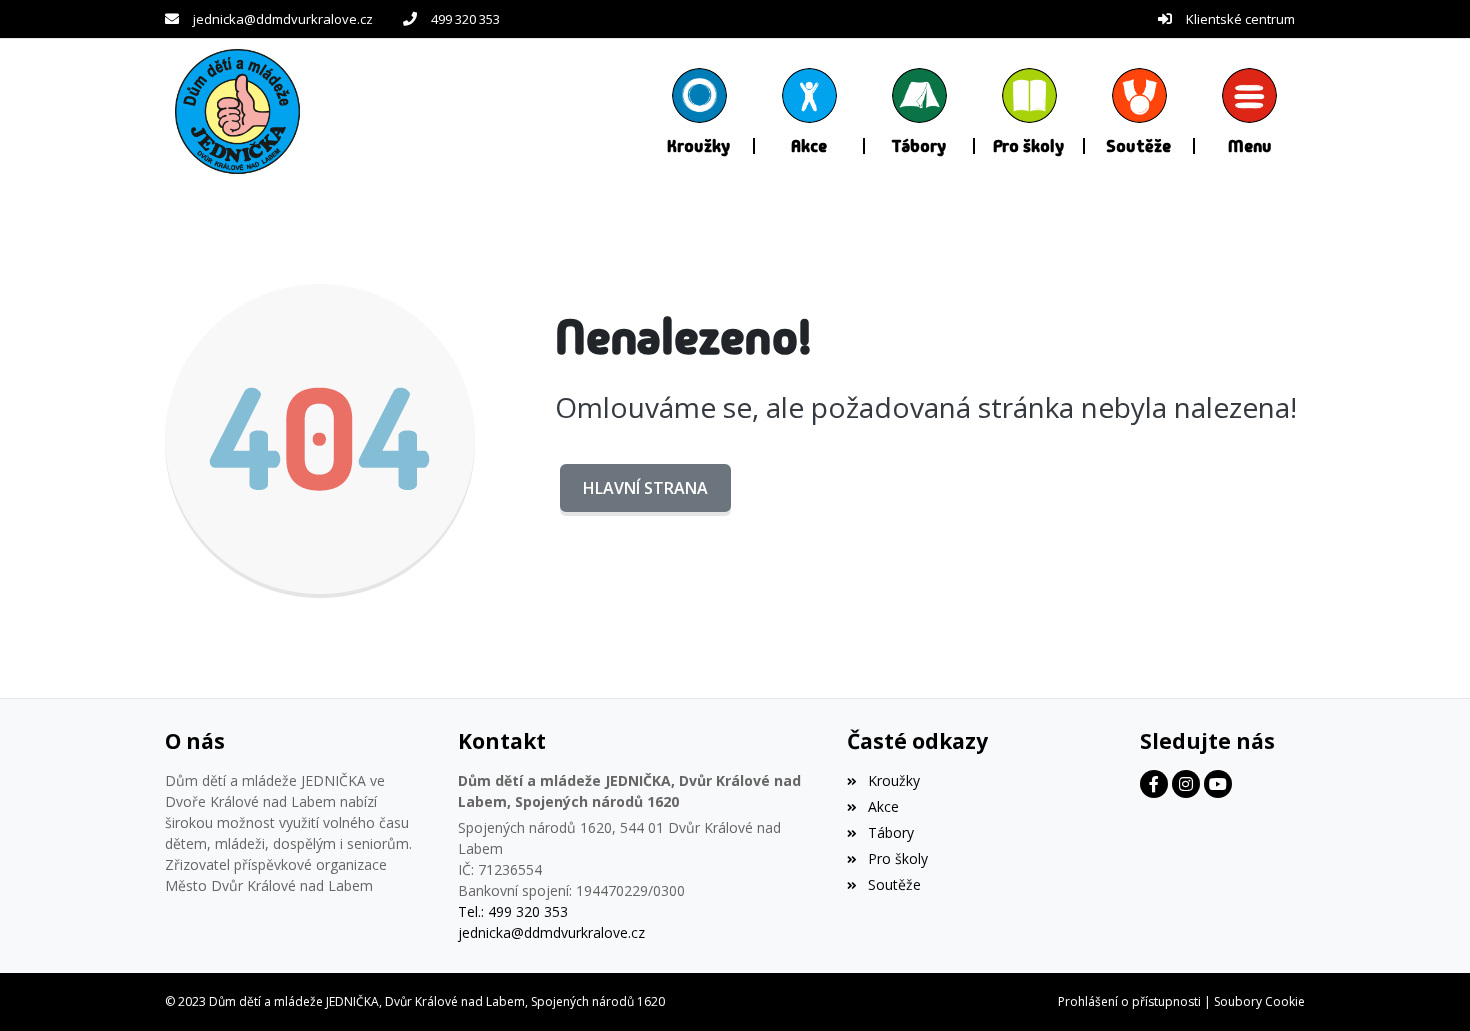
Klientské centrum (1240, 19)
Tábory (890, 832)
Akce (883, 806)
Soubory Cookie (1259, 1001)
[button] (1250, 111)
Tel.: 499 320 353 (513, 911)
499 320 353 (465, 19)
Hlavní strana (645, 488)
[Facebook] (1154, 784)
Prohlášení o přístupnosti (1129, 1001)
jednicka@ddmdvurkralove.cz (283, 19)
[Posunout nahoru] (1425, 986)
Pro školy (897, 858)
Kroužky (893, 780)
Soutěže (894, 884)
